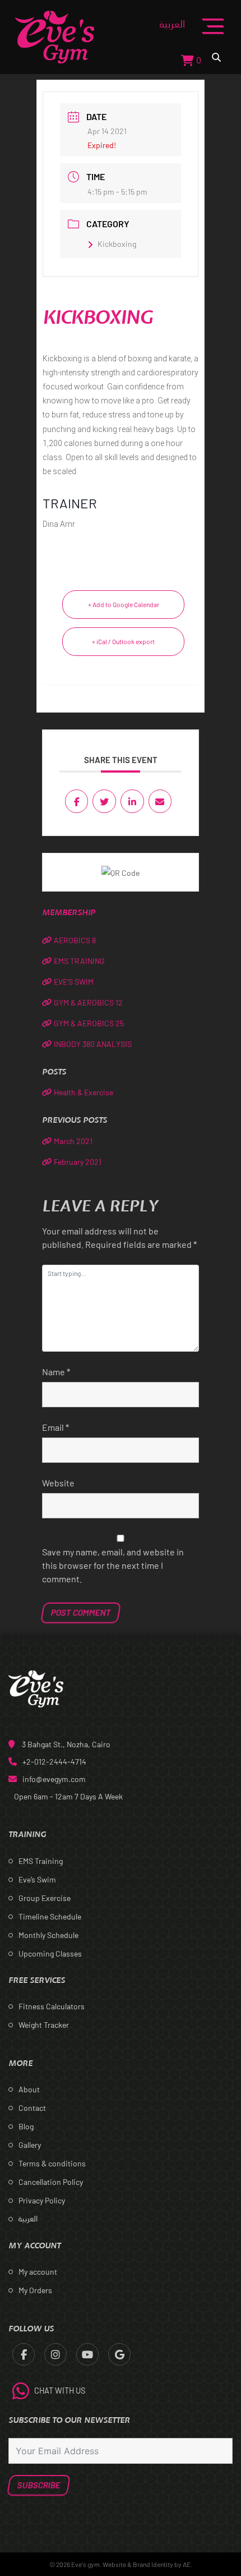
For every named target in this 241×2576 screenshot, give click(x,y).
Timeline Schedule (50, 1916)
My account (38, 2272)
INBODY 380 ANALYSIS (93, 1044)
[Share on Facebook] (77, 801)
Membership (69, 913)
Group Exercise (45, 1898)
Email (55, 1427)
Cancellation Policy (51, 2182)
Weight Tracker (44, 2025)
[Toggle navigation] (213, 36)
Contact (32, 2108)
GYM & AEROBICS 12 (88, 1002)
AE (187, 2564)
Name (56, 1372)
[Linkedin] (132, 801)
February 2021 (78, 1162)
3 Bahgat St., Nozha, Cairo (66, 1744)
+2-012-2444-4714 (54, 1762)
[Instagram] (55, 2354)
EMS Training (41, 1861)
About (29, 2089)
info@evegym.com (54, 1779)
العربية (172, 24)
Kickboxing (117, 244)
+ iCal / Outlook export (123, 641)
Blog (26, 2126)
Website (58, 1483)
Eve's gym (85, 2564)
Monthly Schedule (48, 1935)
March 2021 (73, 1141)
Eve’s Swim (37, 1879)
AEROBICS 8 (75, 940)
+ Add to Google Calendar (124, 604)
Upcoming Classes (50, 1953)
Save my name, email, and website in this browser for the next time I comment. (113, 1565)
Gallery (30, 2145)
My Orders (35, 2290)
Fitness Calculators (52, 2006)
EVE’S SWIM (74, 982)
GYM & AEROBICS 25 (89, 1023)
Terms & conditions (52, 2163)
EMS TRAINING (79, 961)
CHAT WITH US (60, 2391)
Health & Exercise (84, 1092)
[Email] (160, 801)
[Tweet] (104, 801)
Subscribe (39, 2485)
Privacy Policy (42, 2200)
